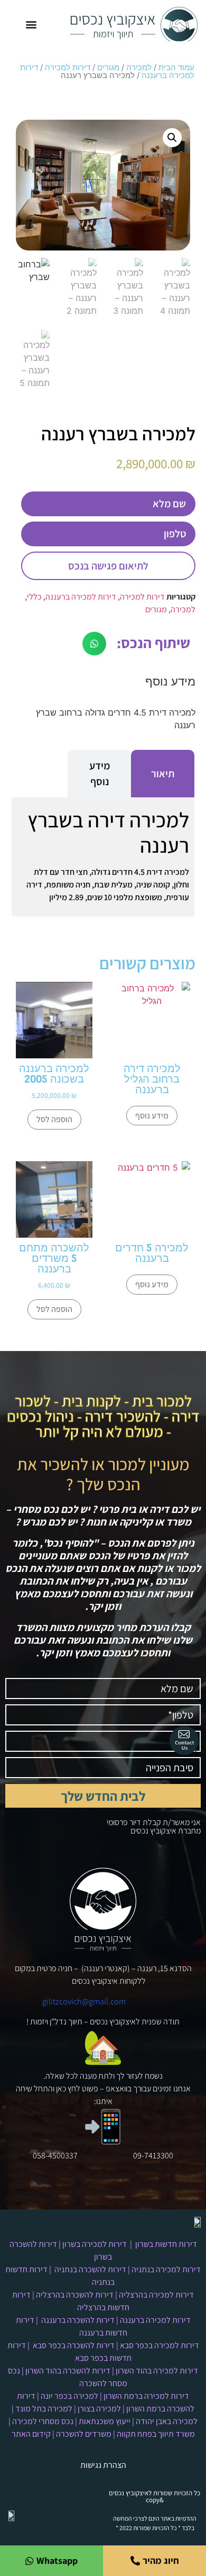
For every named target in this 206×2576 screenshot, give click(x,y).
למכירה (139, 67)
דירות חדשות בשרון (166, 2244)
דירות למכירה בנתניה (166, 2269)
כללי (34, 597)
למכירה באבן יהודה (167, 2421)
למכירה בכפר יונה (69, 2396)
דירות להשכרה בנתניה (90, 2269)
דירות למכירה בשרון (95, 2244)
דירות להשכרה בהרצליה (75, 2295)
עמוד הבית (176, 67)
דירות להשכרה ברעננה (78, 2320)
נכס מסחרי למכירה (43, 2421)
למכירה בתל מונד (44, 2409)
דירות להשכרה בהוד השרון (68, 2371)
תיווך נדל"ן (66, 2022)
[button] (31, 25)
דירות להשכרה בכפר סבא (74, 2345)
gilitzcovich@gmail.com (84, 2001)
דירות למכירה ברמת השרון (146, 2396)
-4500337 (62, 2155)
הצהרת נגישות (103, 2465)
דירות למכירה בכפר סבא (160, 2345)
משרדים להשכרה (84, 2434)
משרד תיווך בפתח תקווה (156, 2434)
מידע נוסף (152, 1116)
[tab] (163, 774)
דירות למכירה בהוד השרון (157, 2371)
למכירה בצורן (99, 2409)
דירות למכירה (68, 67)
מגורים (108, 67)
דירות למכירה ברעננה (81, 597)
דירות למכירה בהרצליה (156, 2295)
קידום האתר (31, 2434)
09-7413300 (153, 2155)
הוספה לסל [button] (54, 1119)
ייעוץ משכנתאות (105, 2421)
